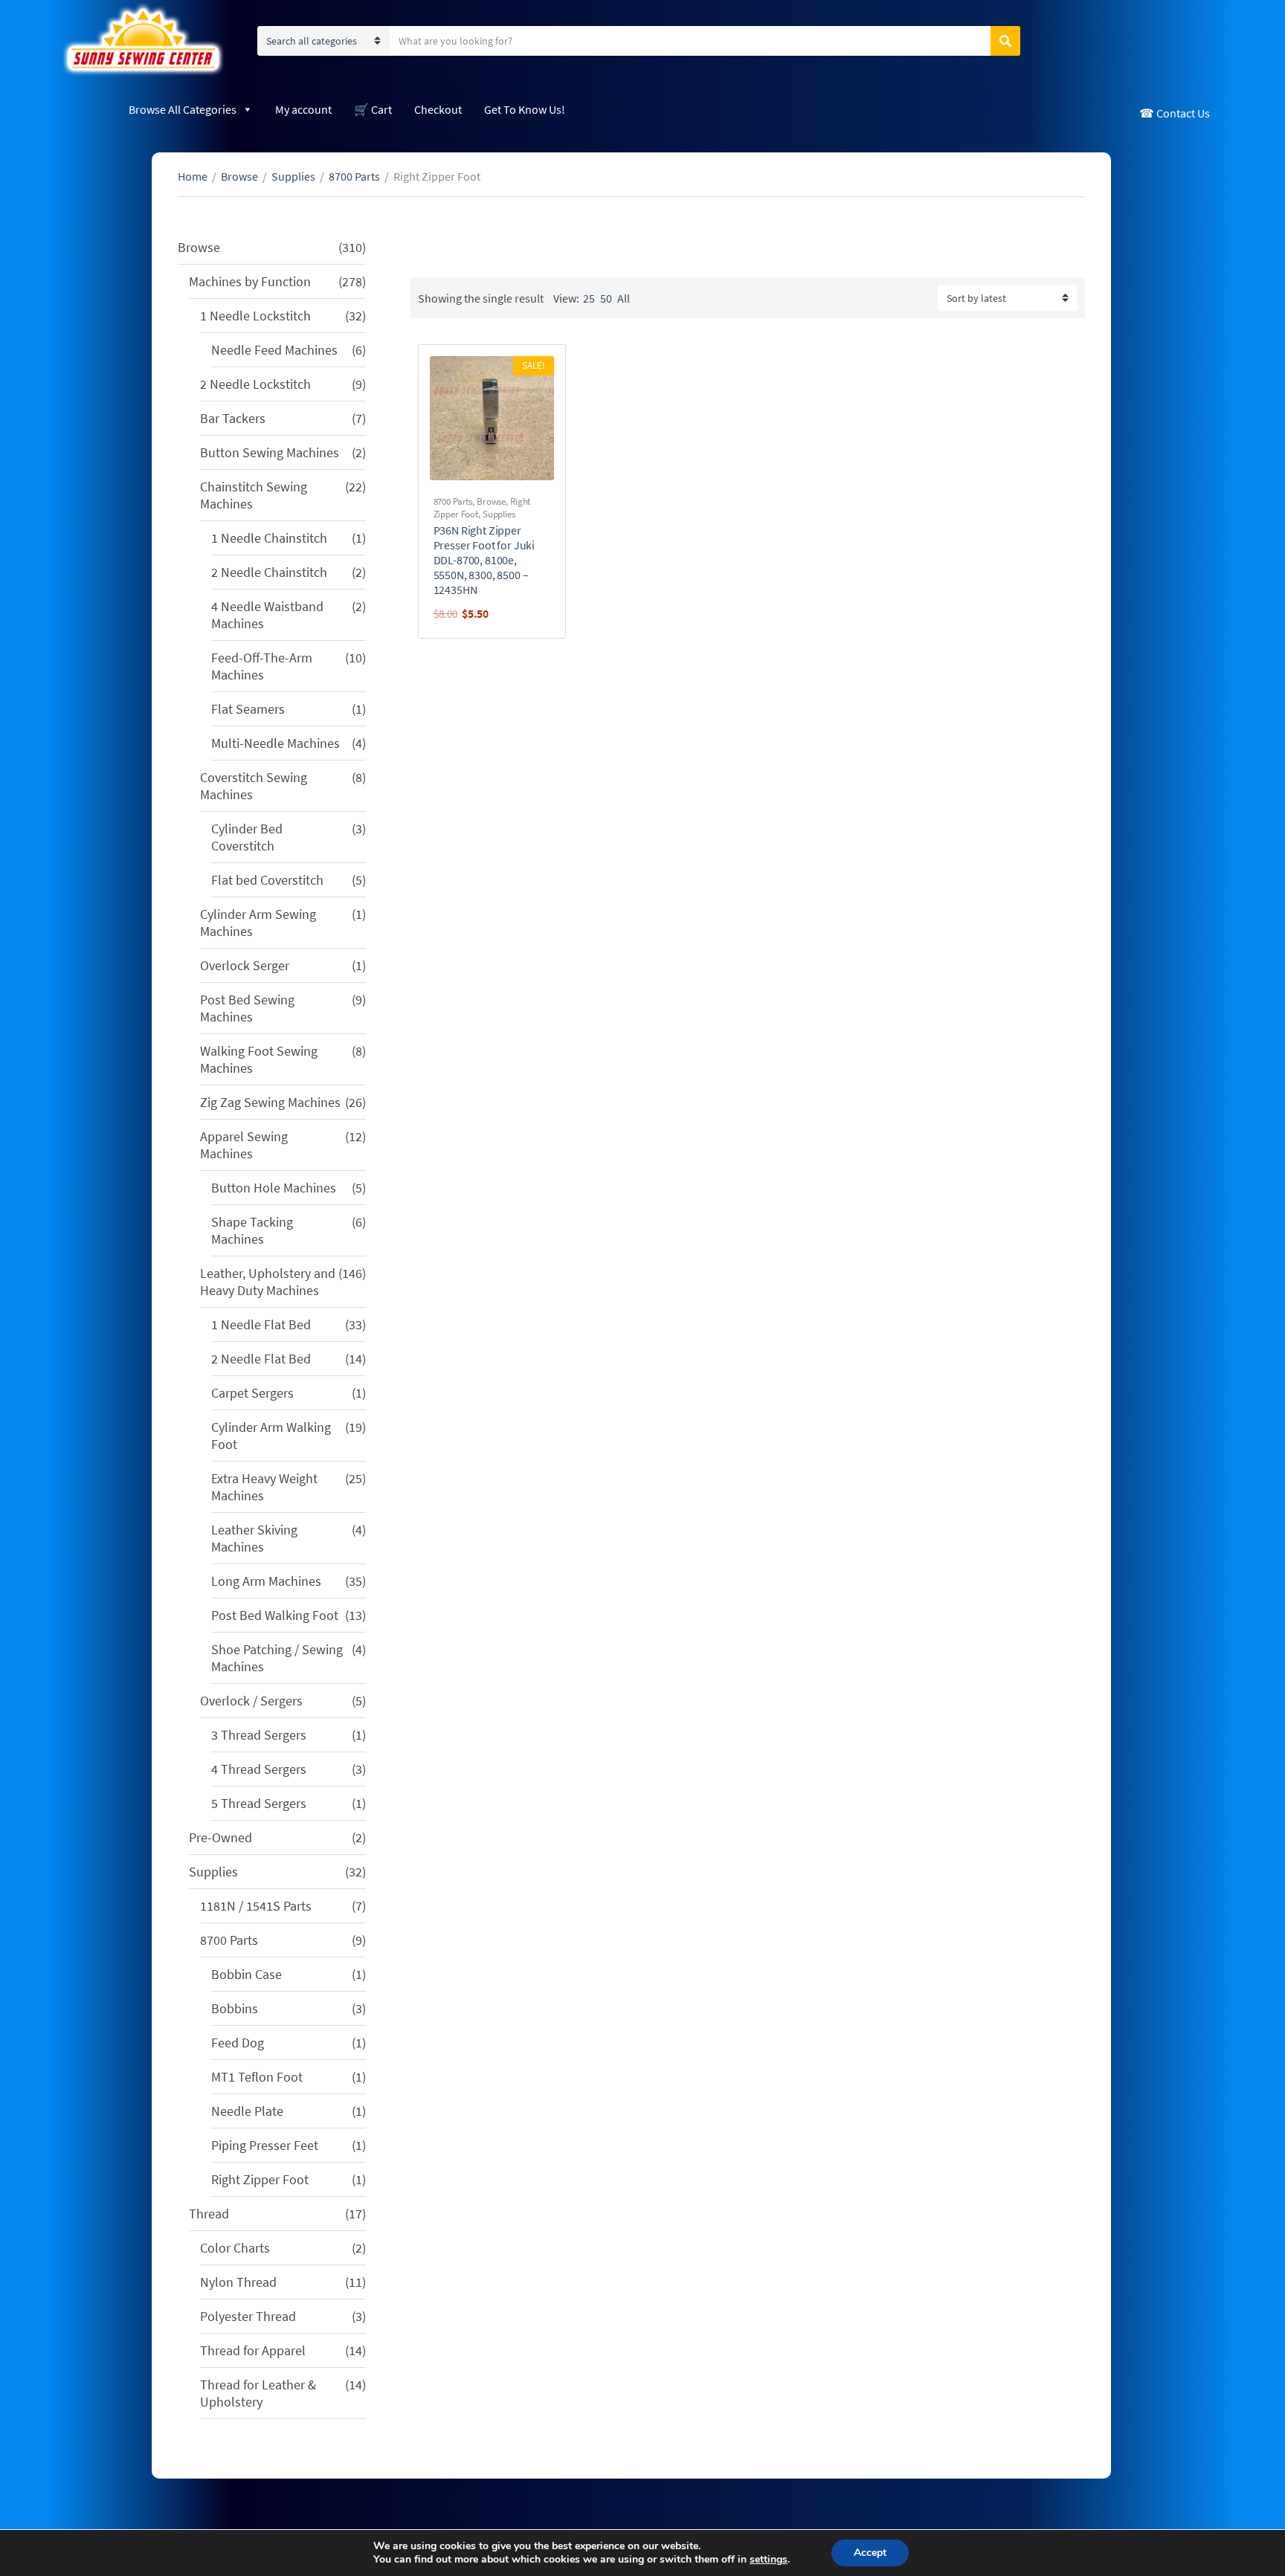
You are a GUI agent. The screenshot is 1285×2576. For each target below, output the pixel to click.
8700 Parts (354, 176)
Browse (239, 176)
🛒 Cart (373, 109)
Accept (870, 2553)
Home (193, 176)
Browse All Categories (183, 109)
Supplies (293, 176)
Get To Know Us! (525, 109)
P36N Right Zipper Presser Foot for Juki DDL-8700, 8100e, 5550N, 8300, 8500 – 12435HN (484, 560)
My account (303, 109)
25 (589, 298)
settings (769, 2560)
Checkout (438, 109)
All (624, 298)
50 (606, 298)
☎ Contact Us (1175, 113)
